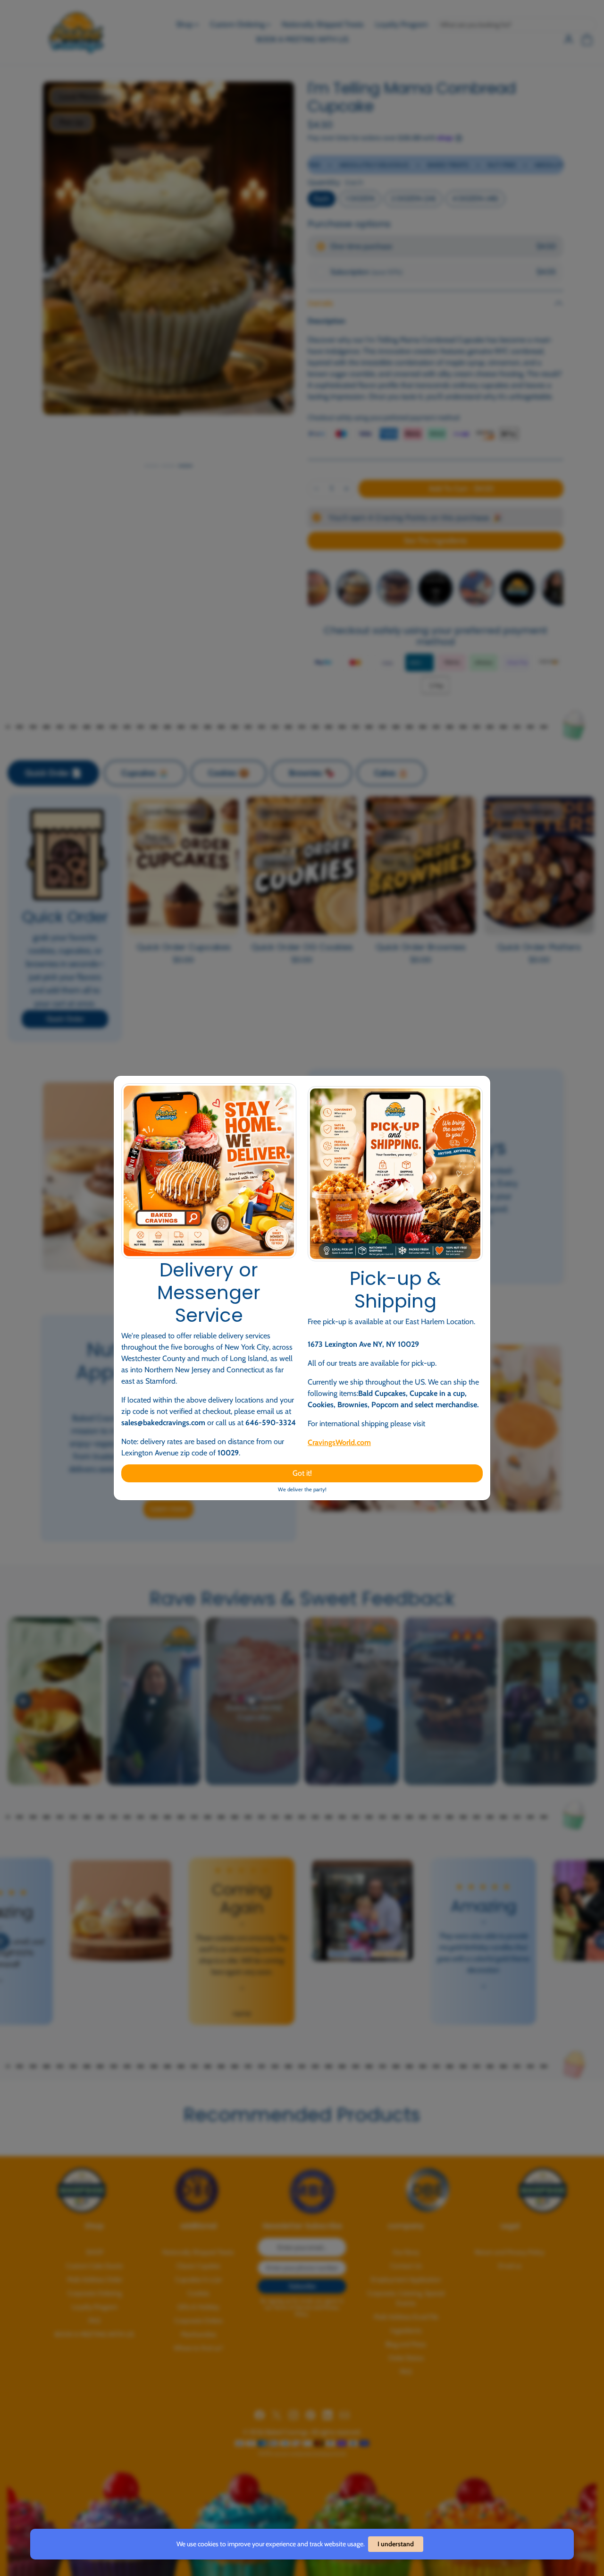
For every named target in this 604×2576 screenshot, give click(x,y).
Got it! (302, 1473)
